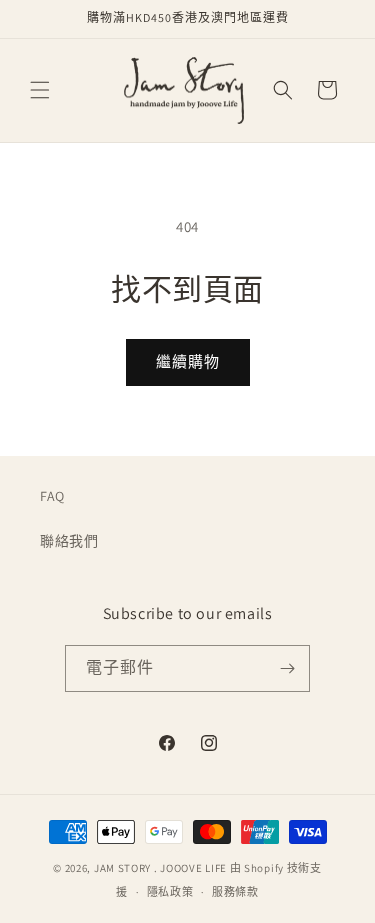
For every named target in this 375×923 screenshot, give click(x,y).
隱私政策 (170, 892)
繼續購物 (188, 361)
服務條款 (235, 892)
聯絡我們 (69, 541)
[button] (40, 90)
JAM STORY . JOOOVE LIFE (160, 868)
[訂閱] (287, 668)
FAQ (52, 496)
